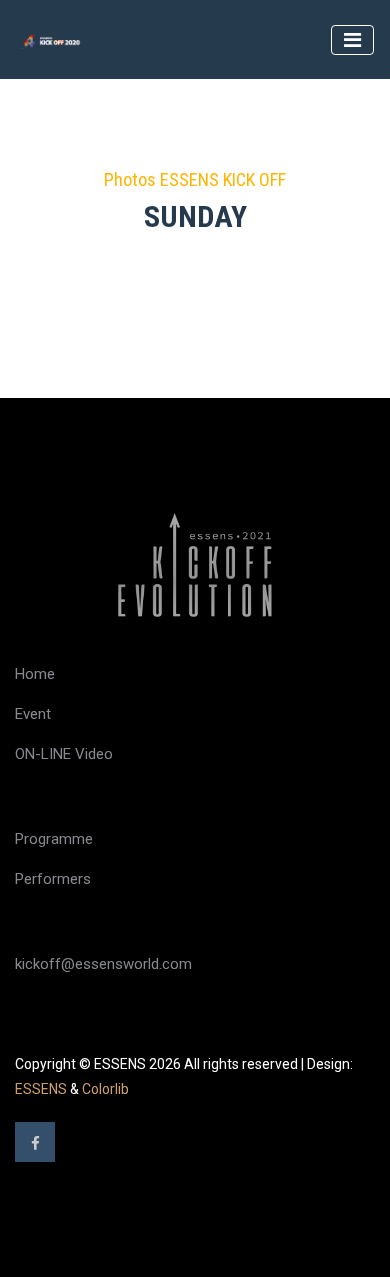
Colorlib (105, 1089)
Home (35, 674)
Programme (54, 839)
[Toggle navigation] (352, 40)
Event (33, 714)
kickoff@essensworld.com (103, 964)
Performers (53, 879)
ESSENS (41, 1089)
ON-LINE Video (64, 754)
